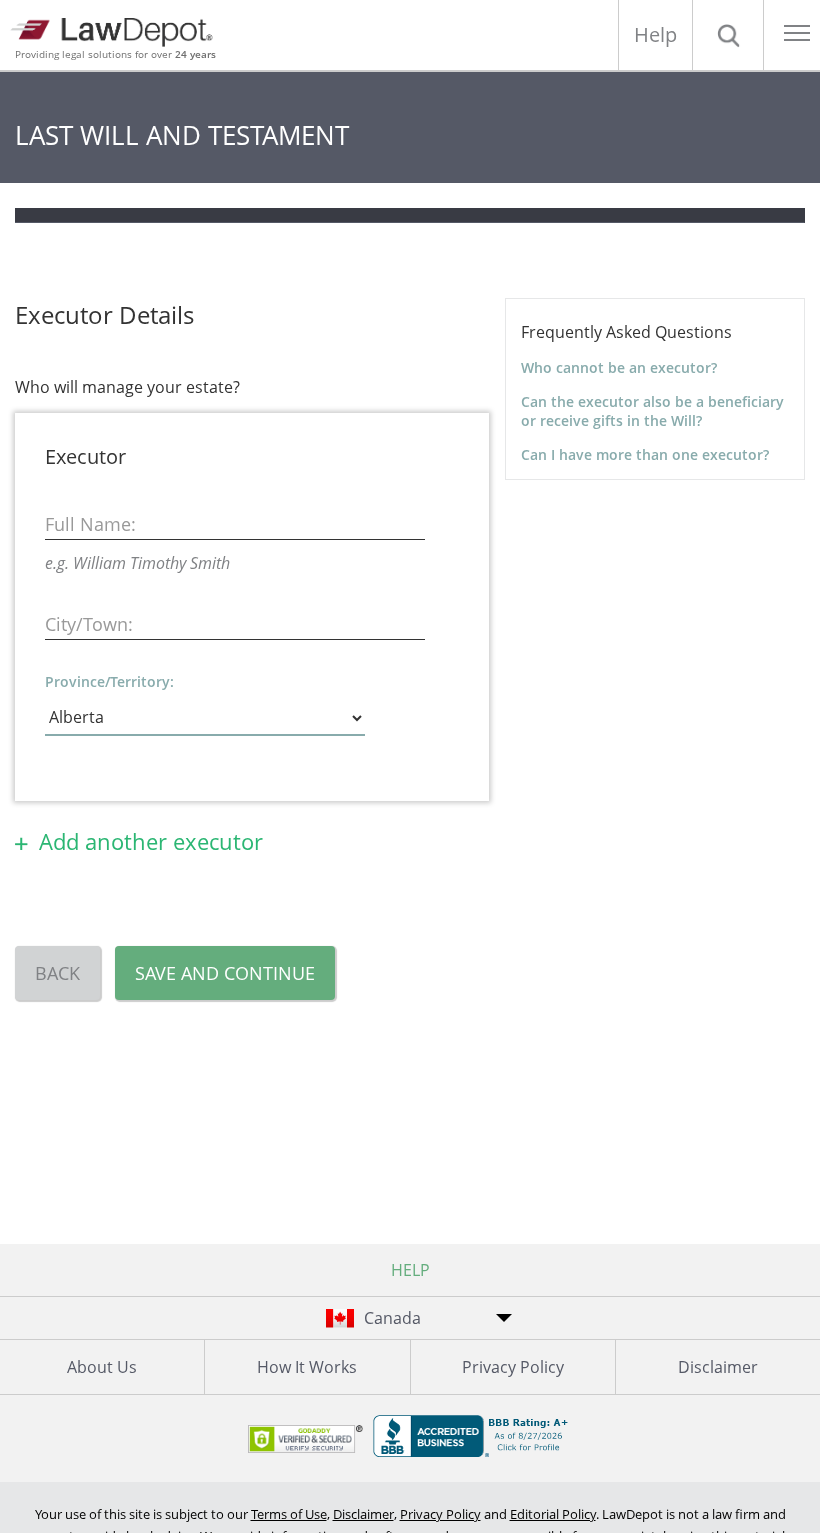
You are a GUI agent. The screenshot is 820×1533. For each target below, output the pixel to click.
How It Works (307, 1367)
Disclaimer (718, 1367)
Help (655, 34)
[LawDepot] (117, 29)
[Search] (728, 35)
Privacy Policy (513, 1367)
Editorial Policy (553, 1514)
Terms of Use (289, 1514)
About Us (102, 1367)
